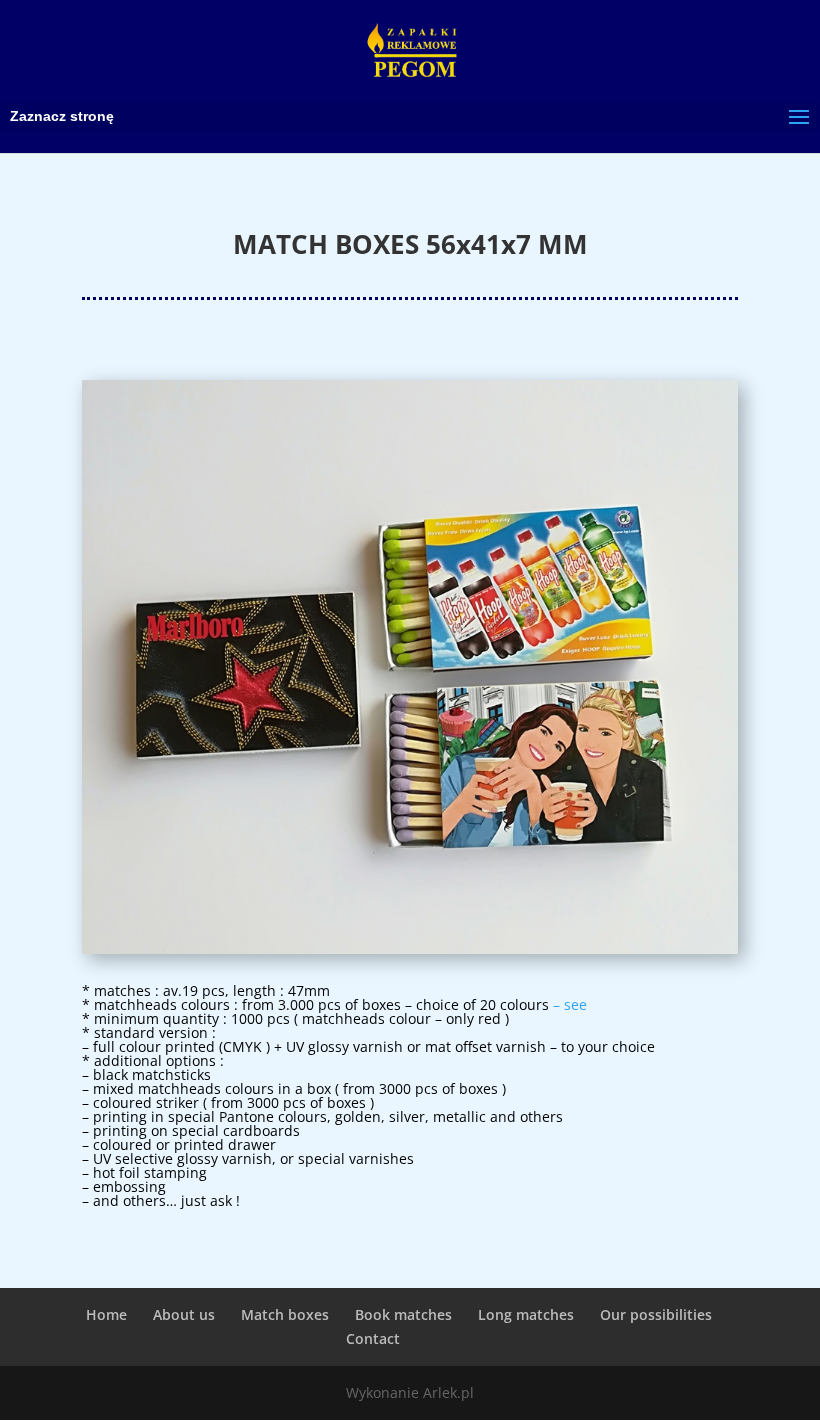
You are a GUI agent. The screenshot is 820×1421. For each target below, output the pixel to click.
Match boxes (285, 1314)
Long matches (526, 1314)
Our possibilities (656, 1314)
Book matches (403, 1314)
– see (570, 1004)
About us (184, 1314)
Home (106, 1314)
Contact (373, 1338)
